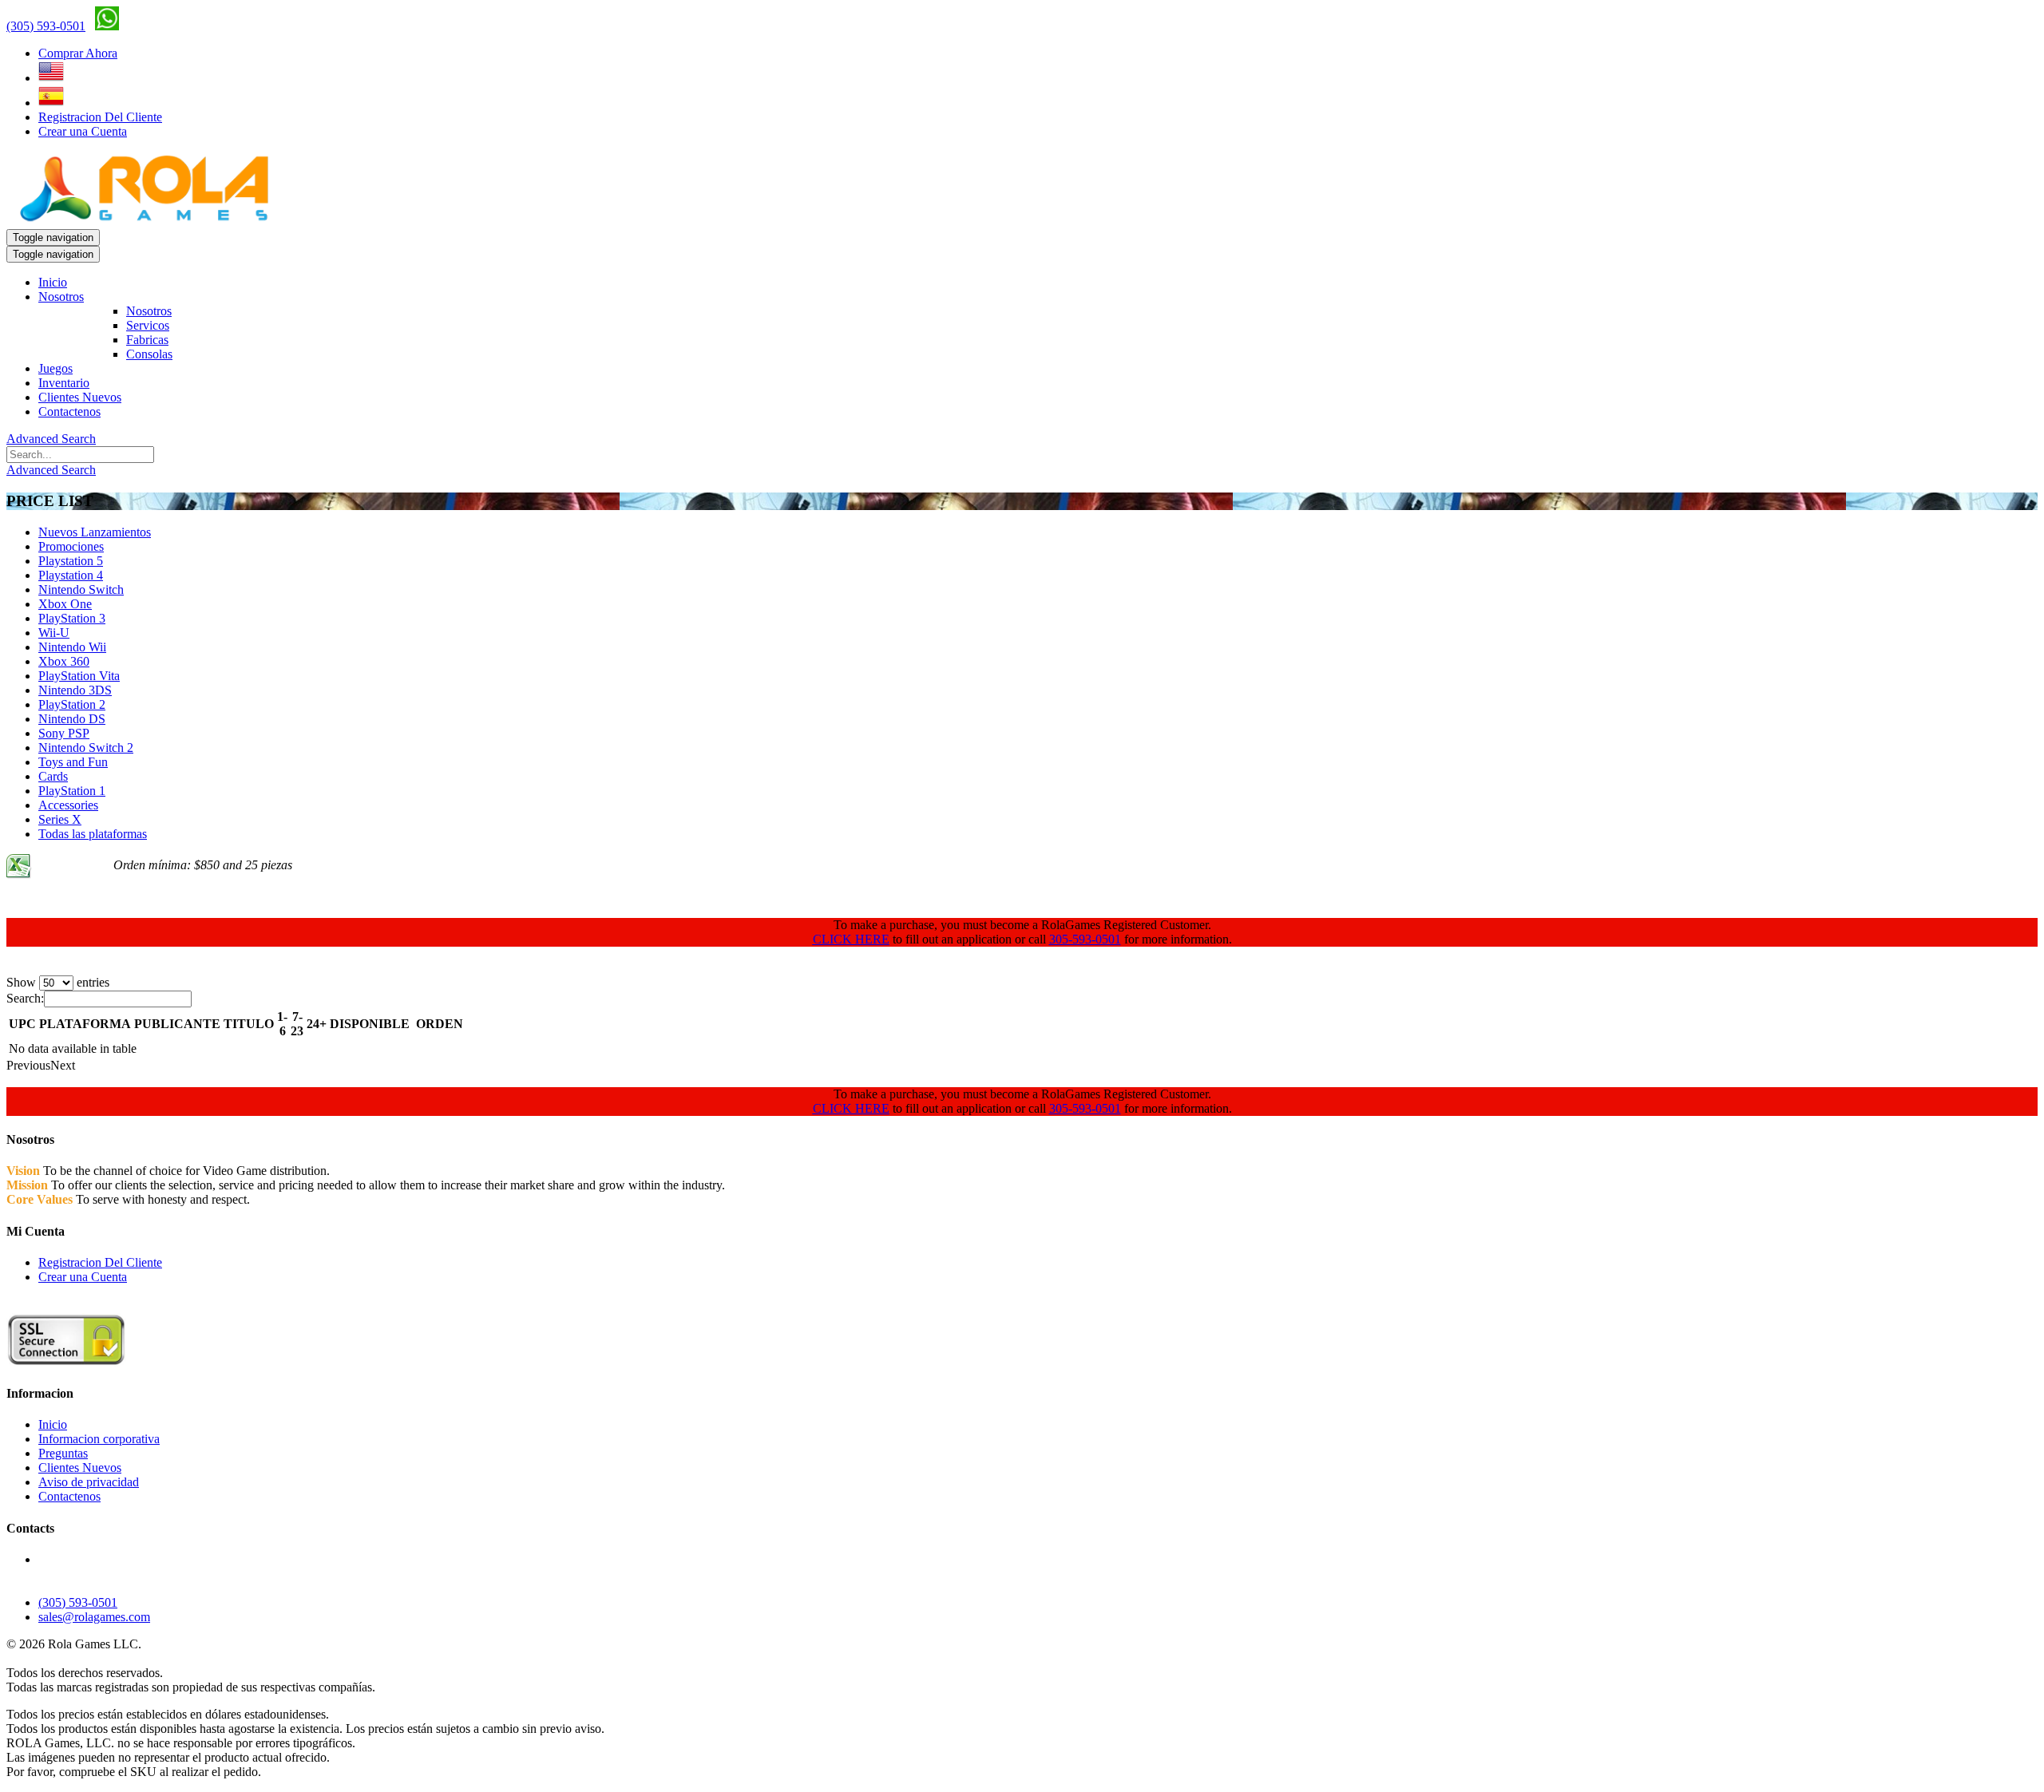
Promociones (71, 546)
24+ (317, 1024)
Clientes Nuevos (80, 397)
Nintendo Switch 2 (86, 748)
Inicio (53, 282)
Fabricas (147, 340)
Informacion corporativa (99, 1439)
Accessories (68, 805)
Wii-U (54, 633)
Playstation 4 (71, 575)
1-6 (282, 1024)
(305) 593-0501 (46, 26)
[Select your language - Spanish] (51, 103)
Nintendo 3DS (75, 690)
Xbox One (65, 604)
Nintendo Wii (72, 647)
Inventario (64, 383)
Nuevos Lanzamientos (95, 532)
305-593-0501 (1085, 939)
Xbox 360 (64, 661)
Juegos (55, 368)
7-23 (297, 1024)
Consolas (149, 354)
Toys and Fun (73, 762)
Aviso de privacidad (89, 1482)
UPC (22, 1024)
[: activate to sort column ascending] (413, 1024)
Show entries (58, 982)
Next (63, 1065)
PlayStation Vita (79, 676)
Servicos (148, 325)
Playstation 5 (71, 561)
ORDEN (440, 1024)
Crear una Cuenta (83, 131)
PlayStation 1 (72, 791)
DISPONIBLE (370, 1024)
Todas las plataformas (93, 834)
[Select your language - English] (51, 78)
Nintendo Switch (81, 589)
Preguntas (63, 1453)
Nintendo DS (72, 719)
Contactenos (69, 411)
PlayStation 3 (72, 618)
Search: (25, 998)
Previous (28, 1065)
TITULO (249, 1024)
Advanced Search (51, 439)
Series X (60, 819)
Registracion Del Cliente (100, 117)
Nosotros (61, 297)
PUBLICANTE (177, 1024)
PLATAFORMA (85, 1024)
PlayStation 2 (72, 704)
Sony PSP (64, 733)
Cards (53, 776)
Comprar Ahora (78, 53)
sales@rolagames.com (94, 1617)
